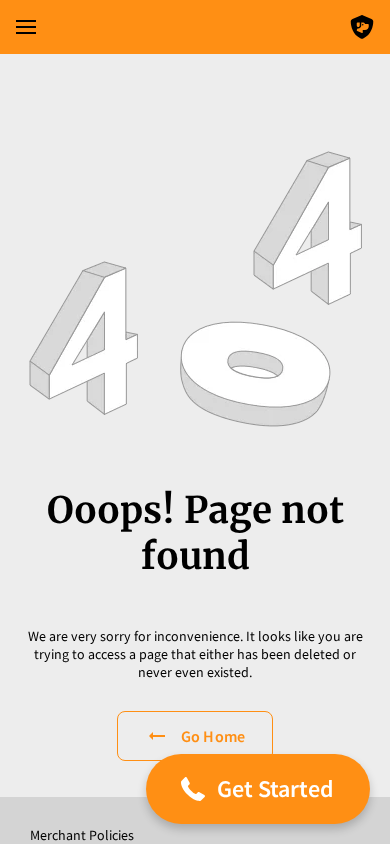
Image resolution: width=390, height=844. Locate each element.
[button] (258, 789)
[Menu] (26, 27)
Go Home (213, 736)
